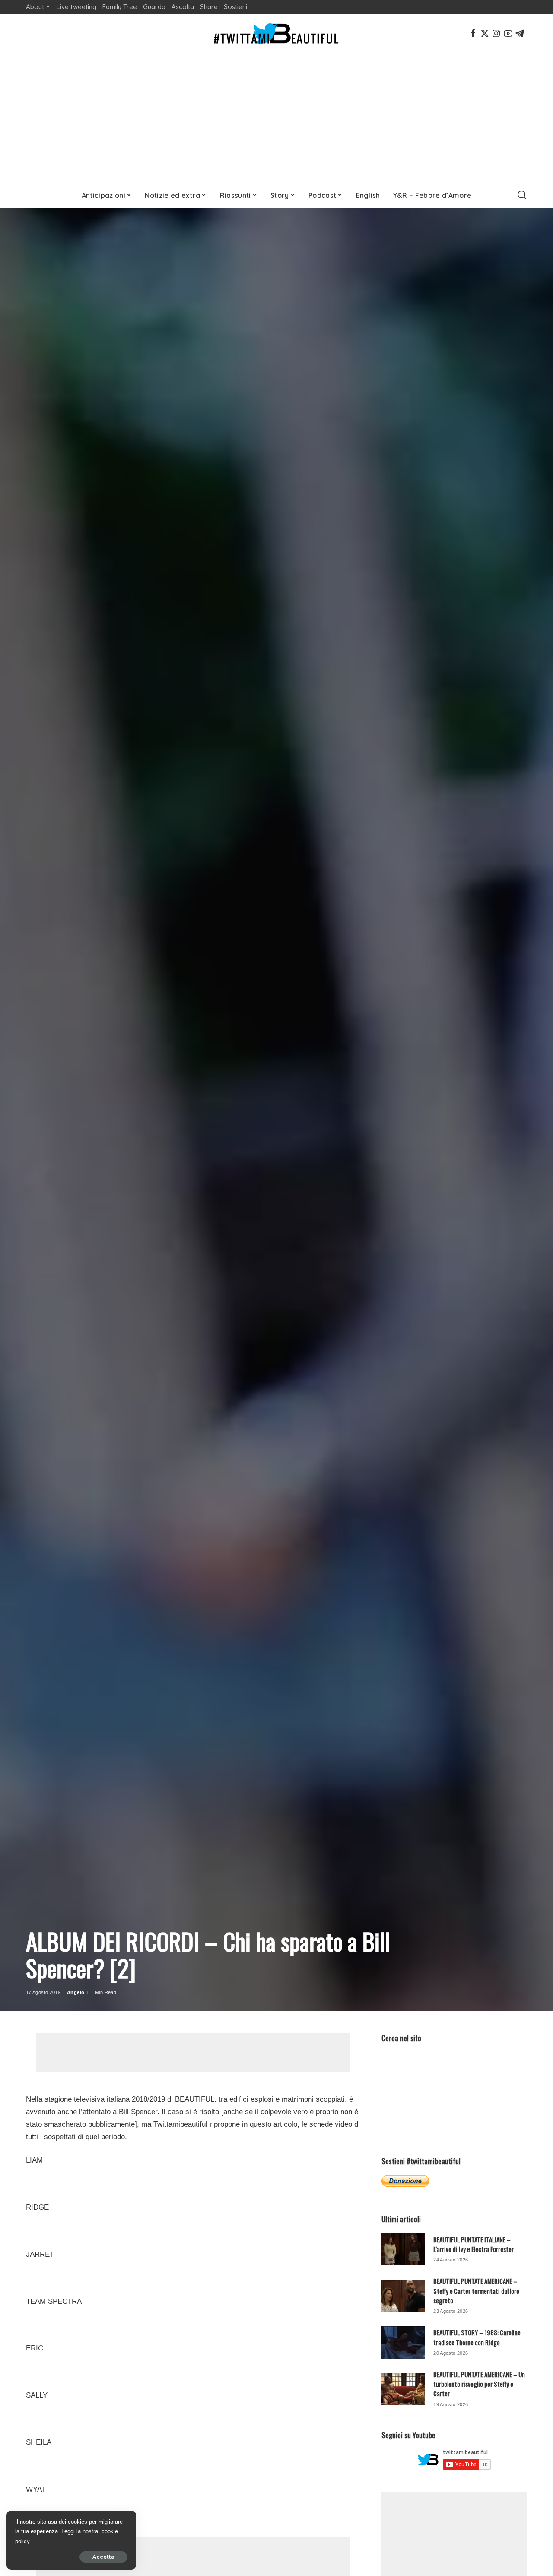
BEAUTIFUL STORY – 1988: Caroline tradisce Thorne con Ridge (477, 2337)
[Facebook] (473, 33)
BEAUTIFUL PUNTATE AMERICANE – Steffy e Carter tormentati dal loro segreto (476, 2291)
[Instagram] (496, 33)
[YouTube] (508, 33)
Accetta (103, 2557)
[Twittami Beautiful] (276, 33)
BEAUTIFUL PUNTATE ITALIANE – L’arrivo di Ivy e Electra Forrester (474, 2244)
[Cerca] (522, 195)
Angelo (76, 1992)
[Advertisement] (276, 118)
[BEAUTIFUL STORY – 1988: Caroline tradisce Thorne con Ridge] (403, 2342)
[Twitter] (485, 33)
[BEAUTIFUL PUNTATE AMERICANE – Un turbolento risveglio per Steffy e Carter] (403, 2389)
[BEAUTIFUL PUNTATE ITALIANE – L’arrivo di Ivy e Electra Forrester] (403, 2249)
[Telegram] (520, 33)
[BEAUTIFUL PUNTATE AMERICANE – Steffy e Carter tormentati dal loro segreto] (403, 2296)
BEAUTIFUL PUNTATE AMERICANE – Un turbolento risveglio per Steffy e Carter (479, 2384)
